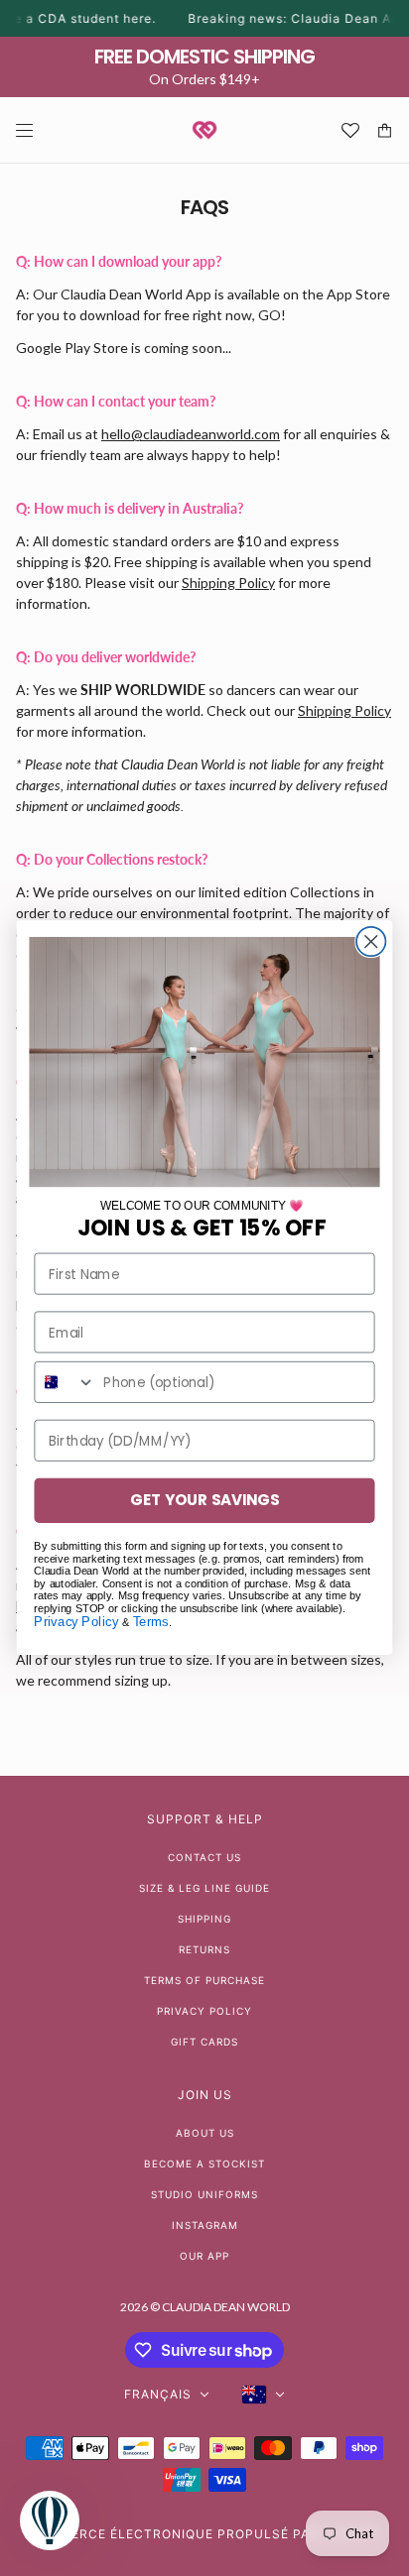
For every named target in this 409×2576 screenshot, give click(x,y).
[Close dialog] (371, 941)
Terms (151, 1622)
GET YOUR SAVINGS (204, 1501)
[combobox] (65, 1382)
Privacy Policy (76, 1622)
